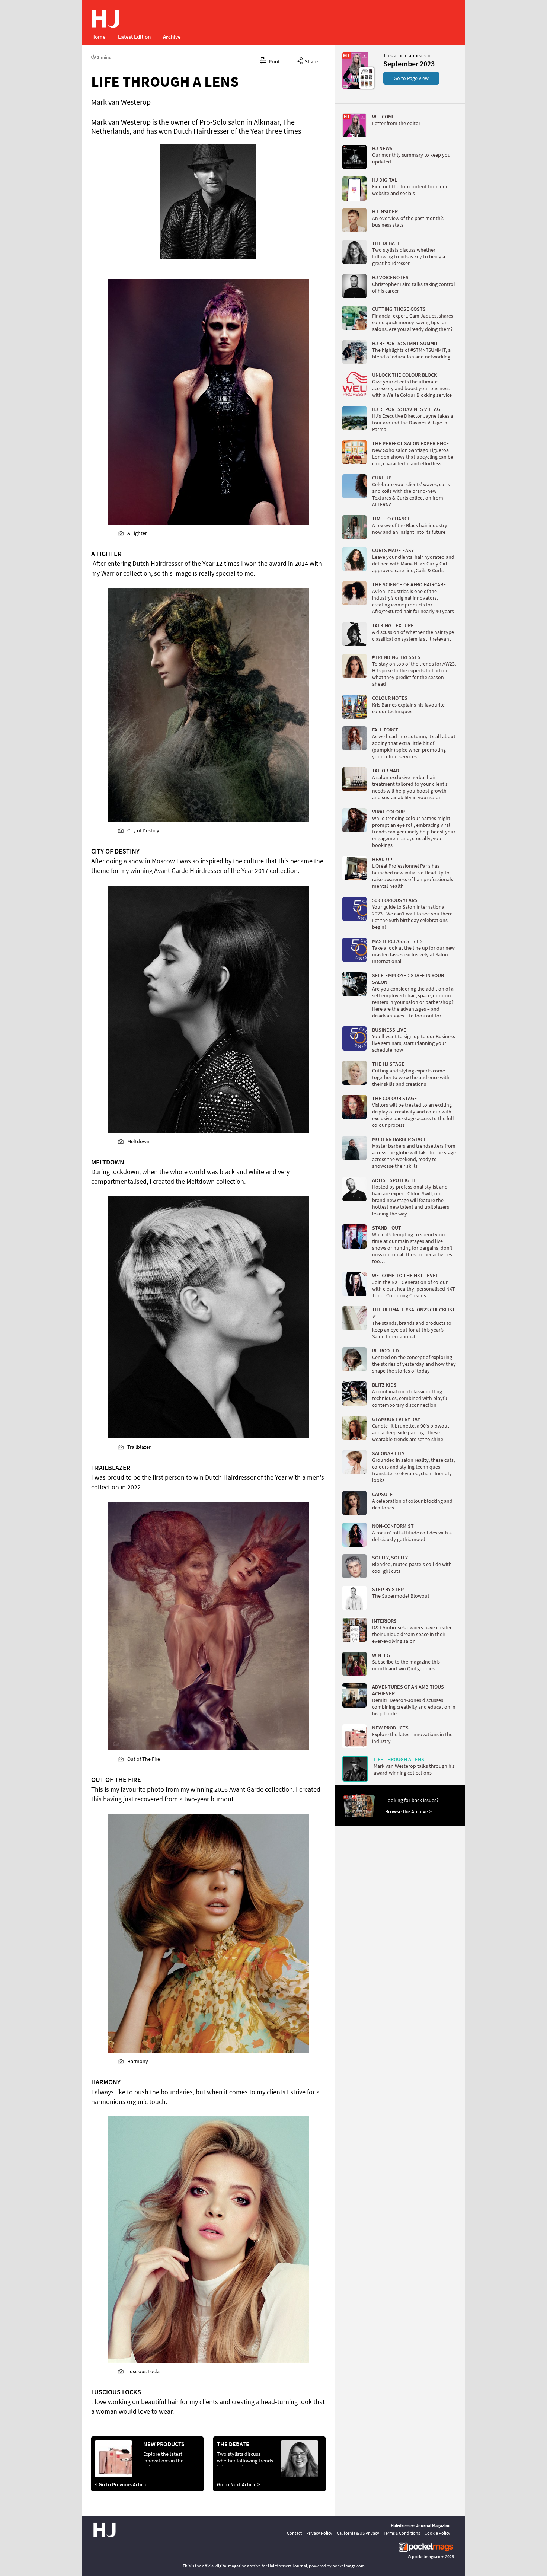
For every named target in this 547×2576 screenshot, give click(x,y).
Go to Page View (411, 78)
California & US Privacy (358, 2533)
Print (273, 61)
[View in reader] (355, 87)
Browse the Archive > (408, 1811)
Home (98, 37)
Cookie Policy (437, 2533)
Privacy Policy (319, 2533)
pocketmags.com (428, 2556)
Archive (172, 37)
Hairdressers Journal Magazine (420, 2526)
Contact (294, 2533)
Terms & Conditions (402, 2533)
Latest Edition (134, 37)
